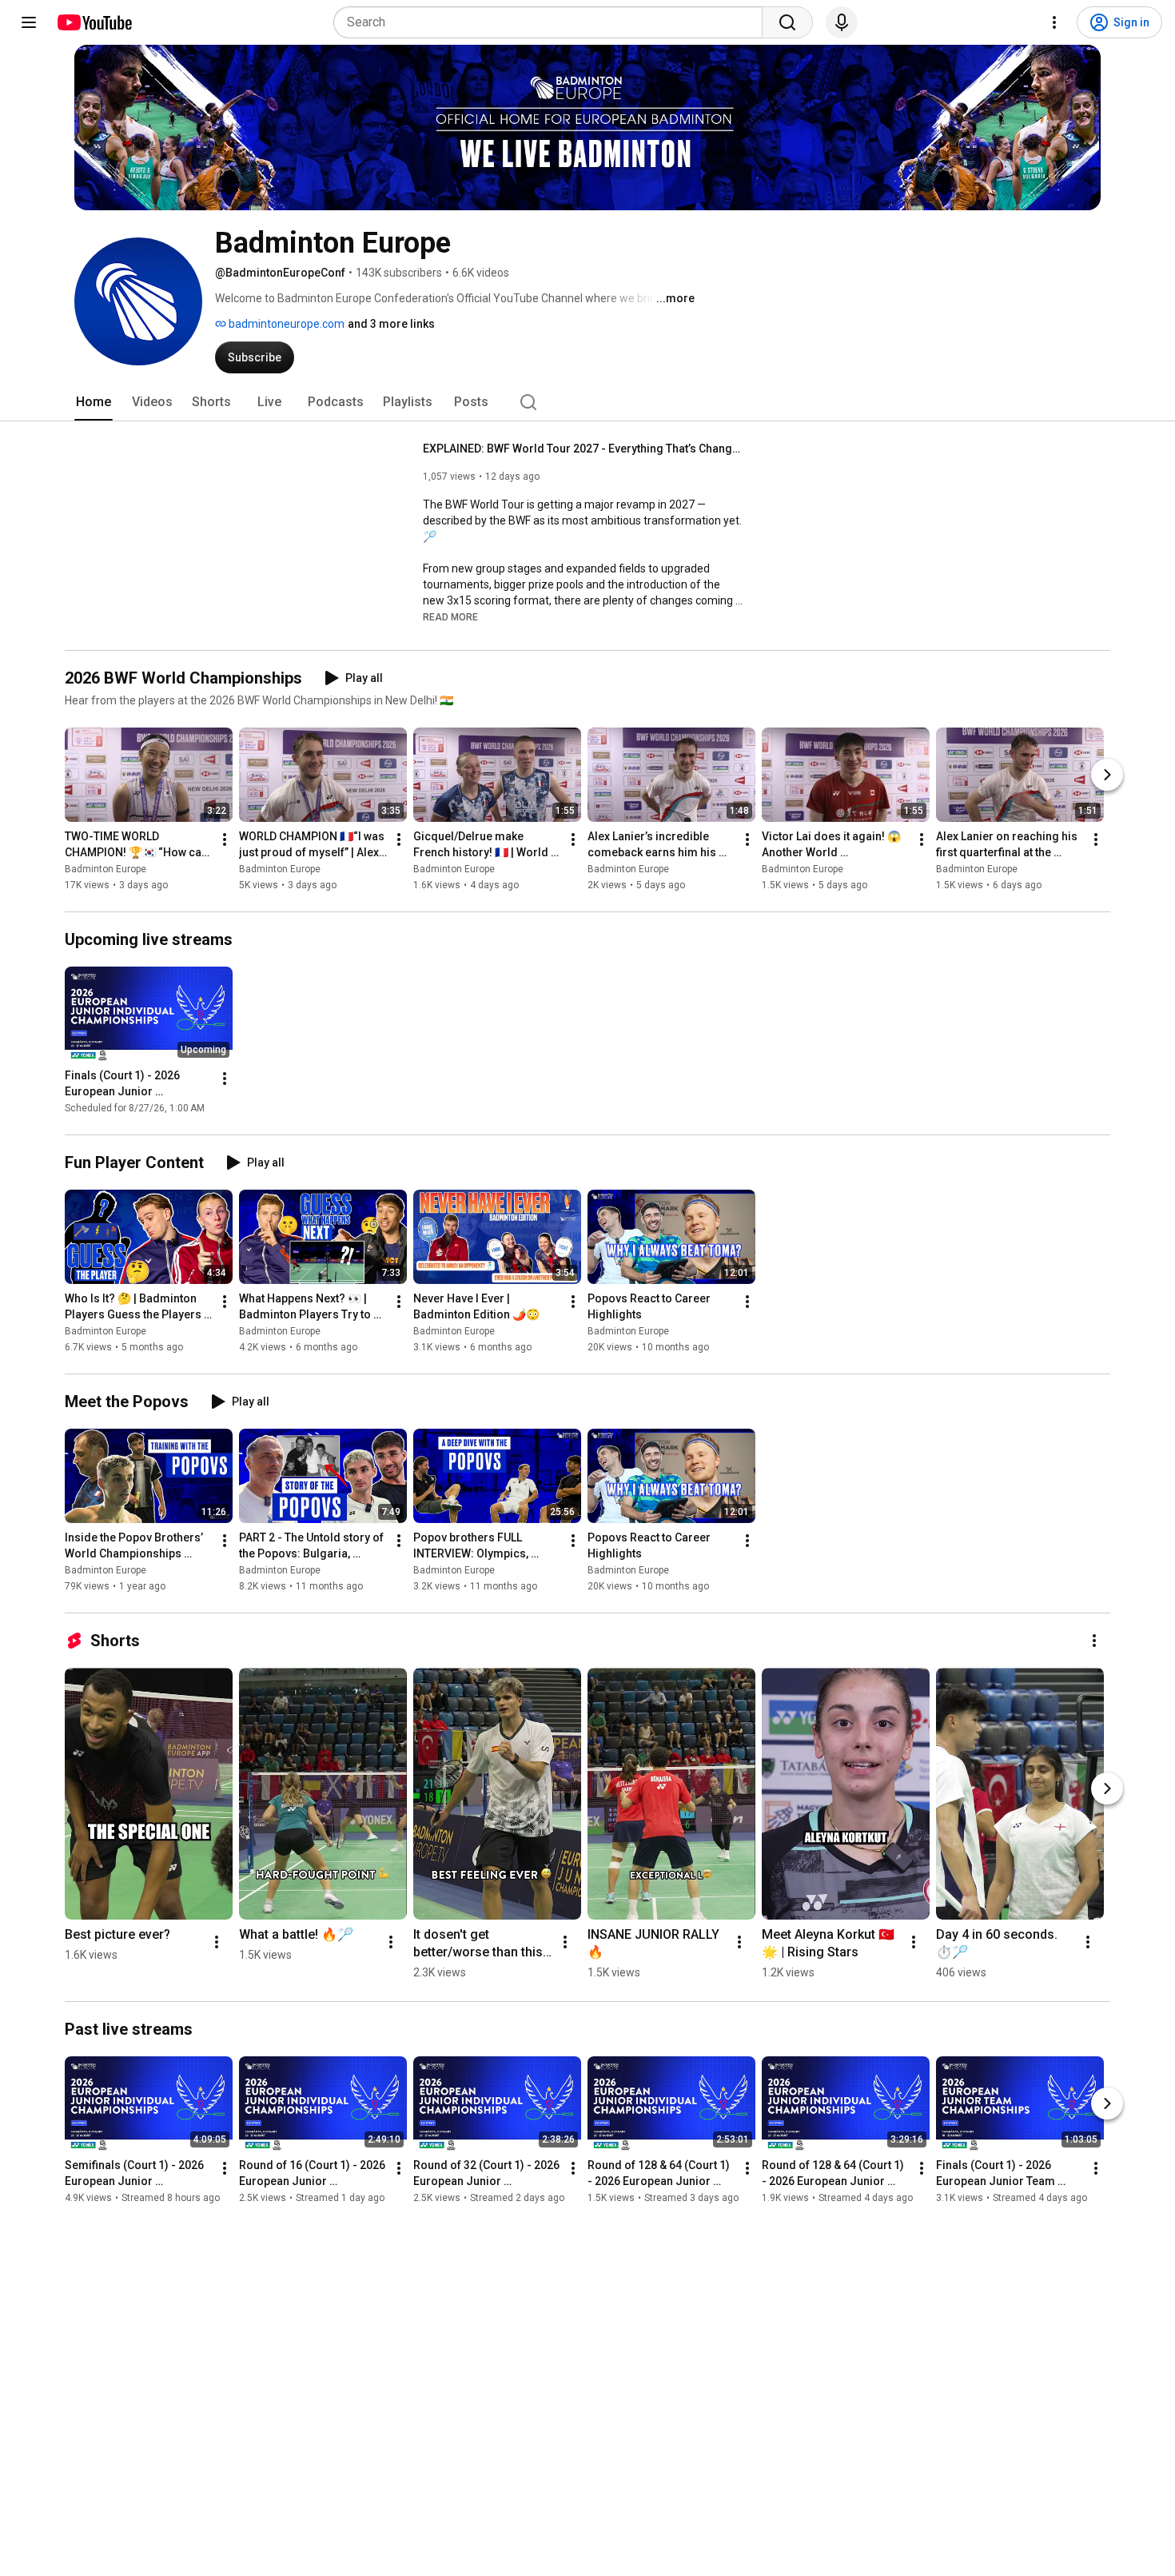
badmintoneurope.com (285, 324)
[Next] (1107, 775)
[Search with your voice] (842, 22)
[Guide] (29, 22)
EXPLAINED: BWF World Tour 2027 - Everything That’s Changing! (583, 449)
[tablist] (587, 402)
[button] (450, 616)
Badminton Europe (106, 869)
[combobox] (553, 22)
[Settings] (1054, 22)
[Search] (787, 22)
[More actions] (225, 839)
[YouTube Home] (94, 22)
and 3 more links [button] (391, 324)
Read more (450, 617)
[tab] (94, 402)
